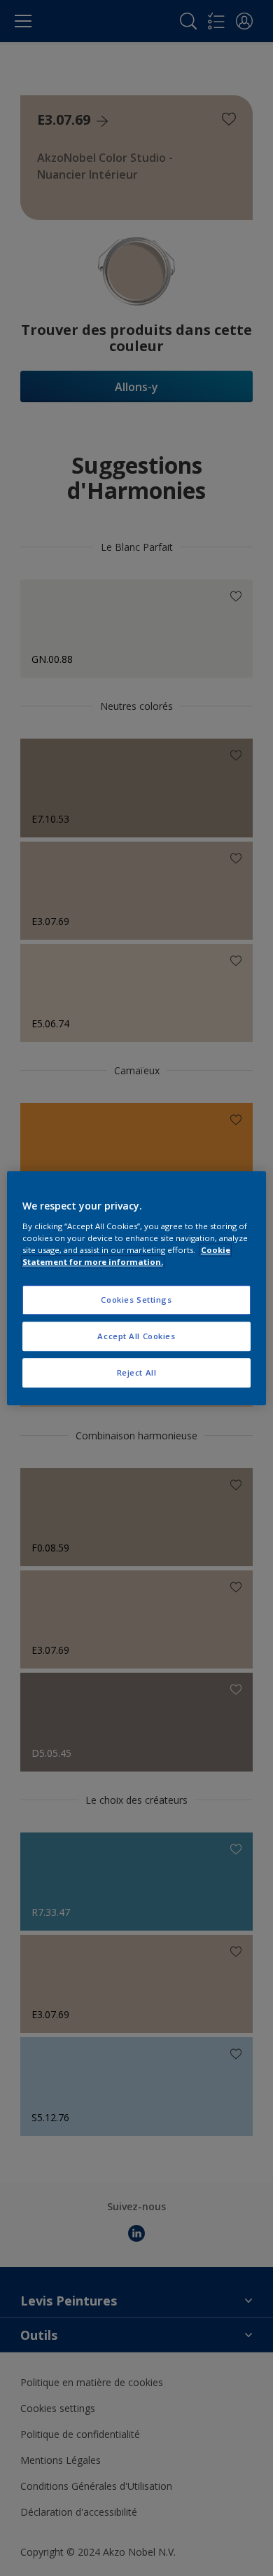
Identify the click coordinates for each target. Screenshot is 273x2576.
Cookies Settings (136, 1300)
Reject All (137, 1372)
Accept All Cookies (136, 1336)
